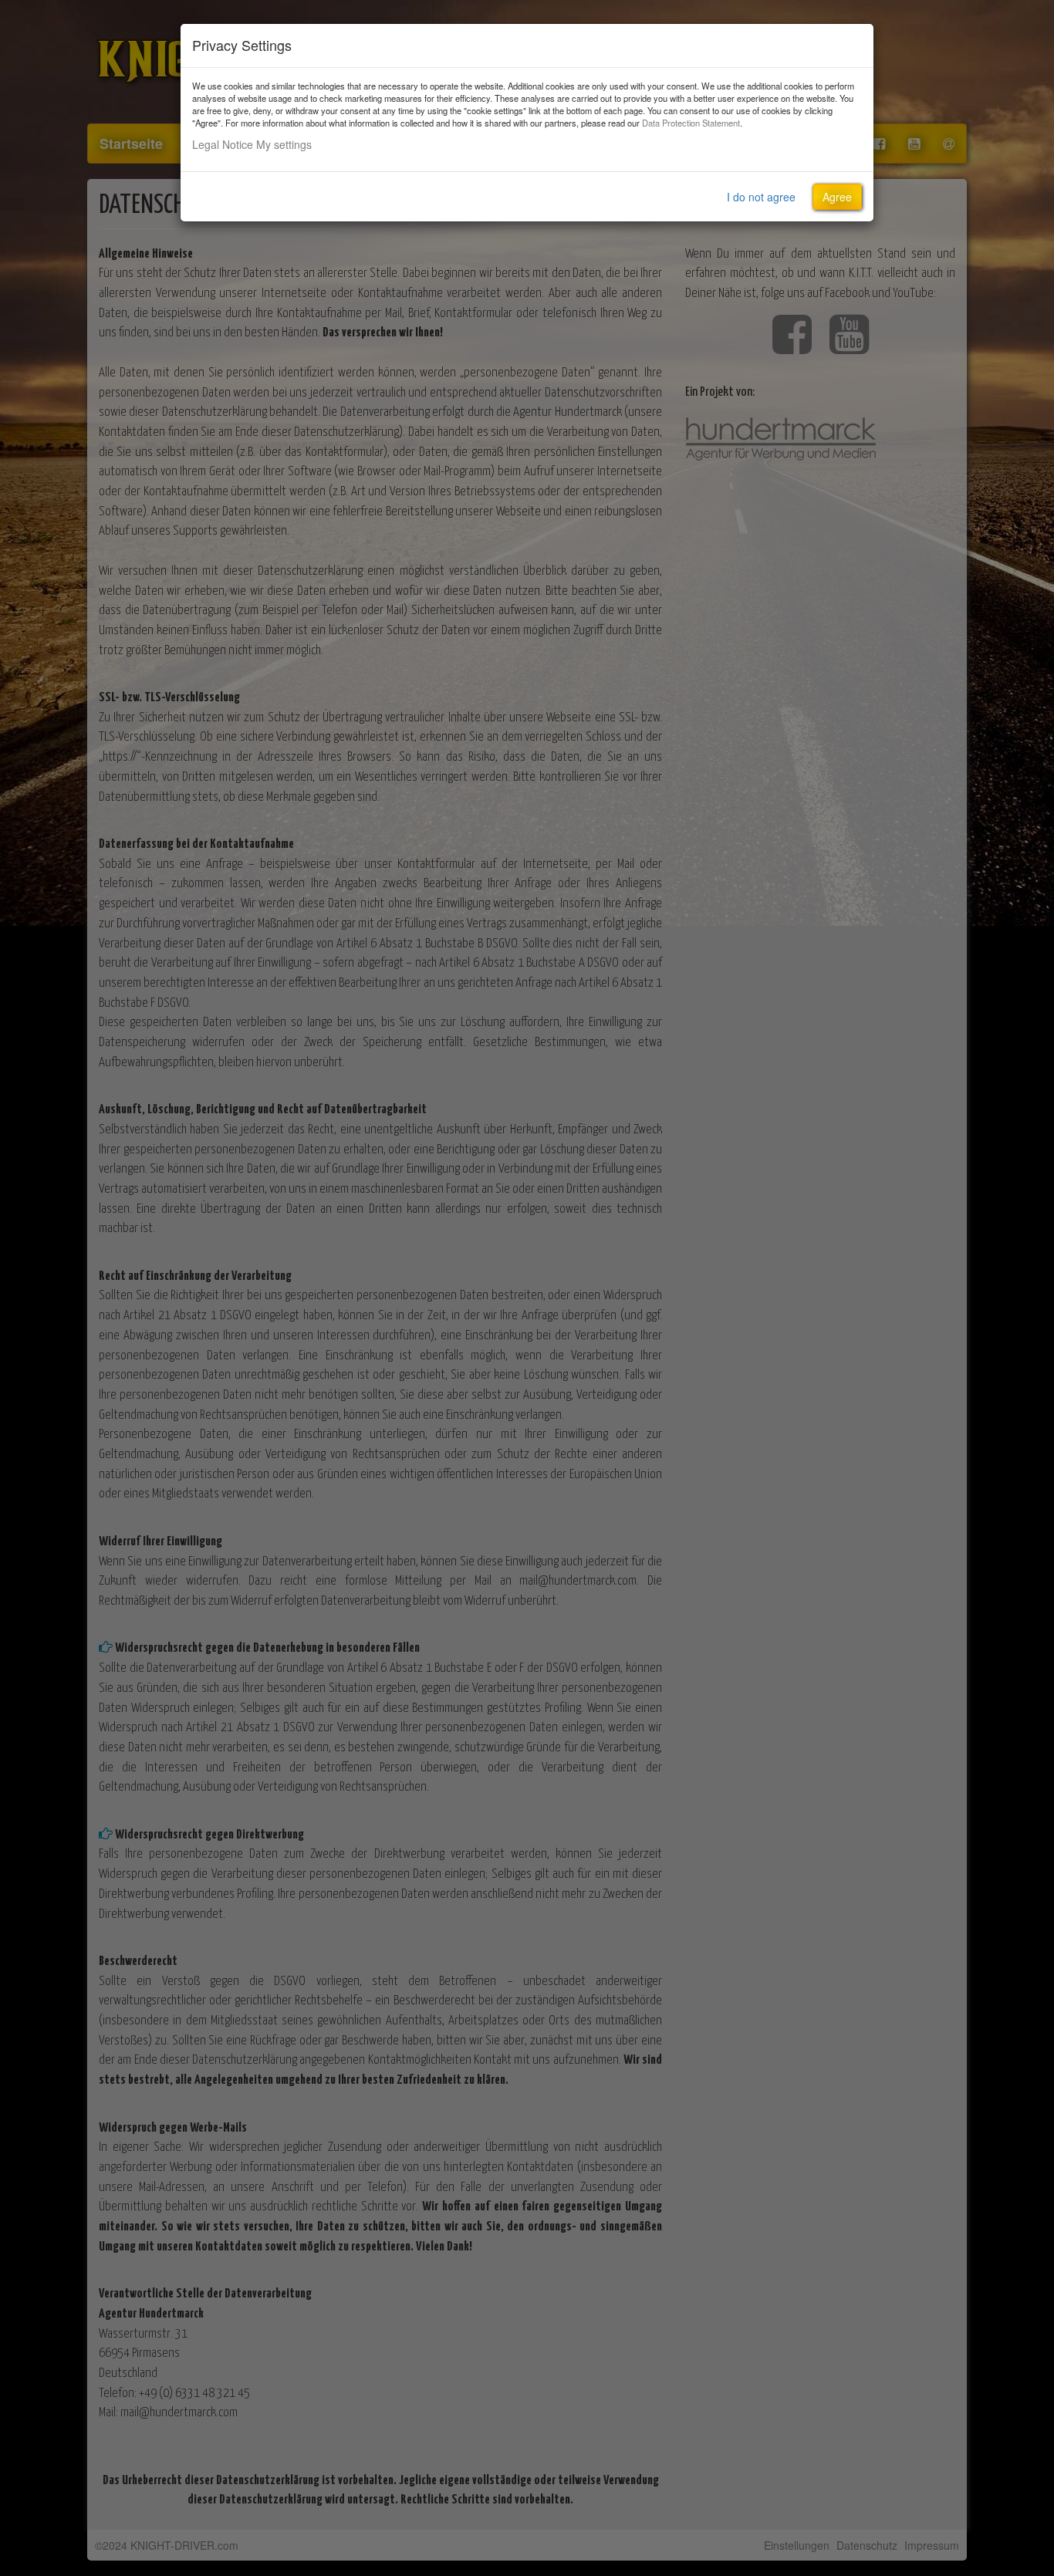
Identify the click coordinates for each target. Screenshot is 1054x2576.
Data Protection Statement (691, 123)
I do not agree (761, 197)
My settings (284, 144)
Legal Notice (223, 144)
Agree (837, 197)
